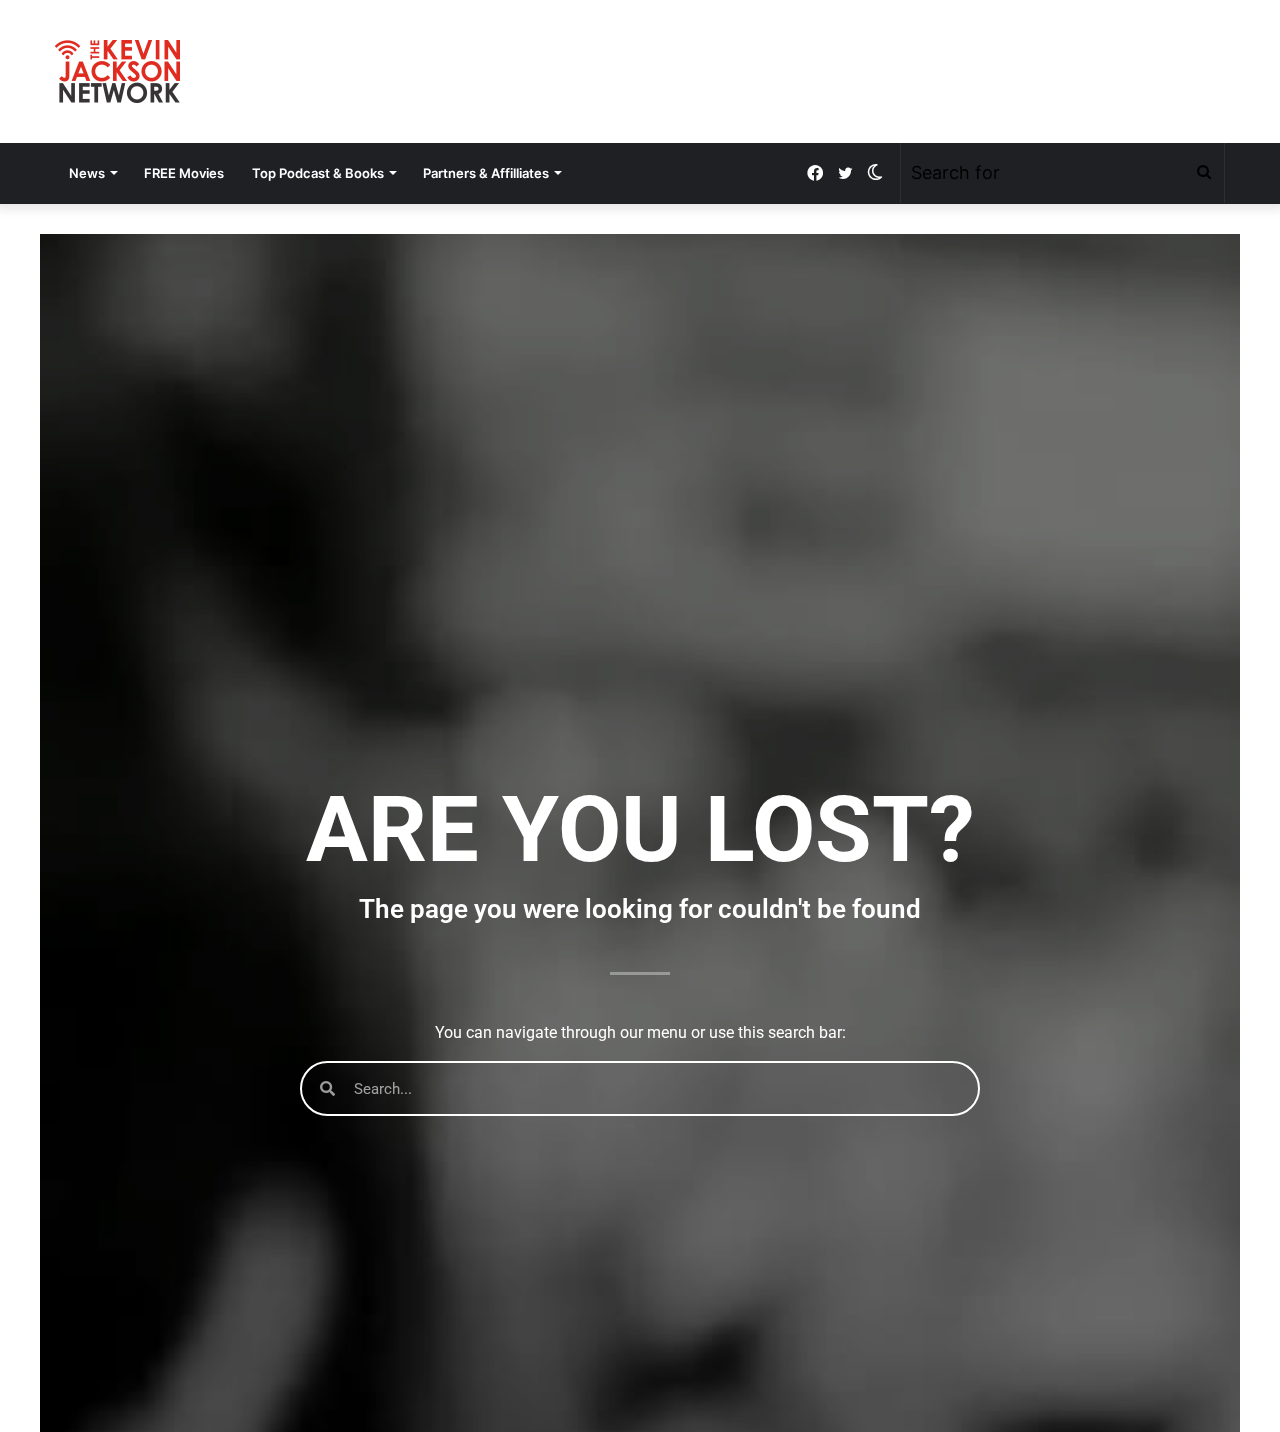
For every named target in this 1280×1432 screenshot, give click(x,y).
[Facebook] (815, 173)
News (87, 173)
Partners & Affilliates (486, 173)
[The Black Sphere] (117, 71)
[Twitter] (845, 173)
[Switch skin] (875, 173)
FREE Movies (184, 173)
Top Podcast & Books (318, 173)
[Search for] (1204, 173)
